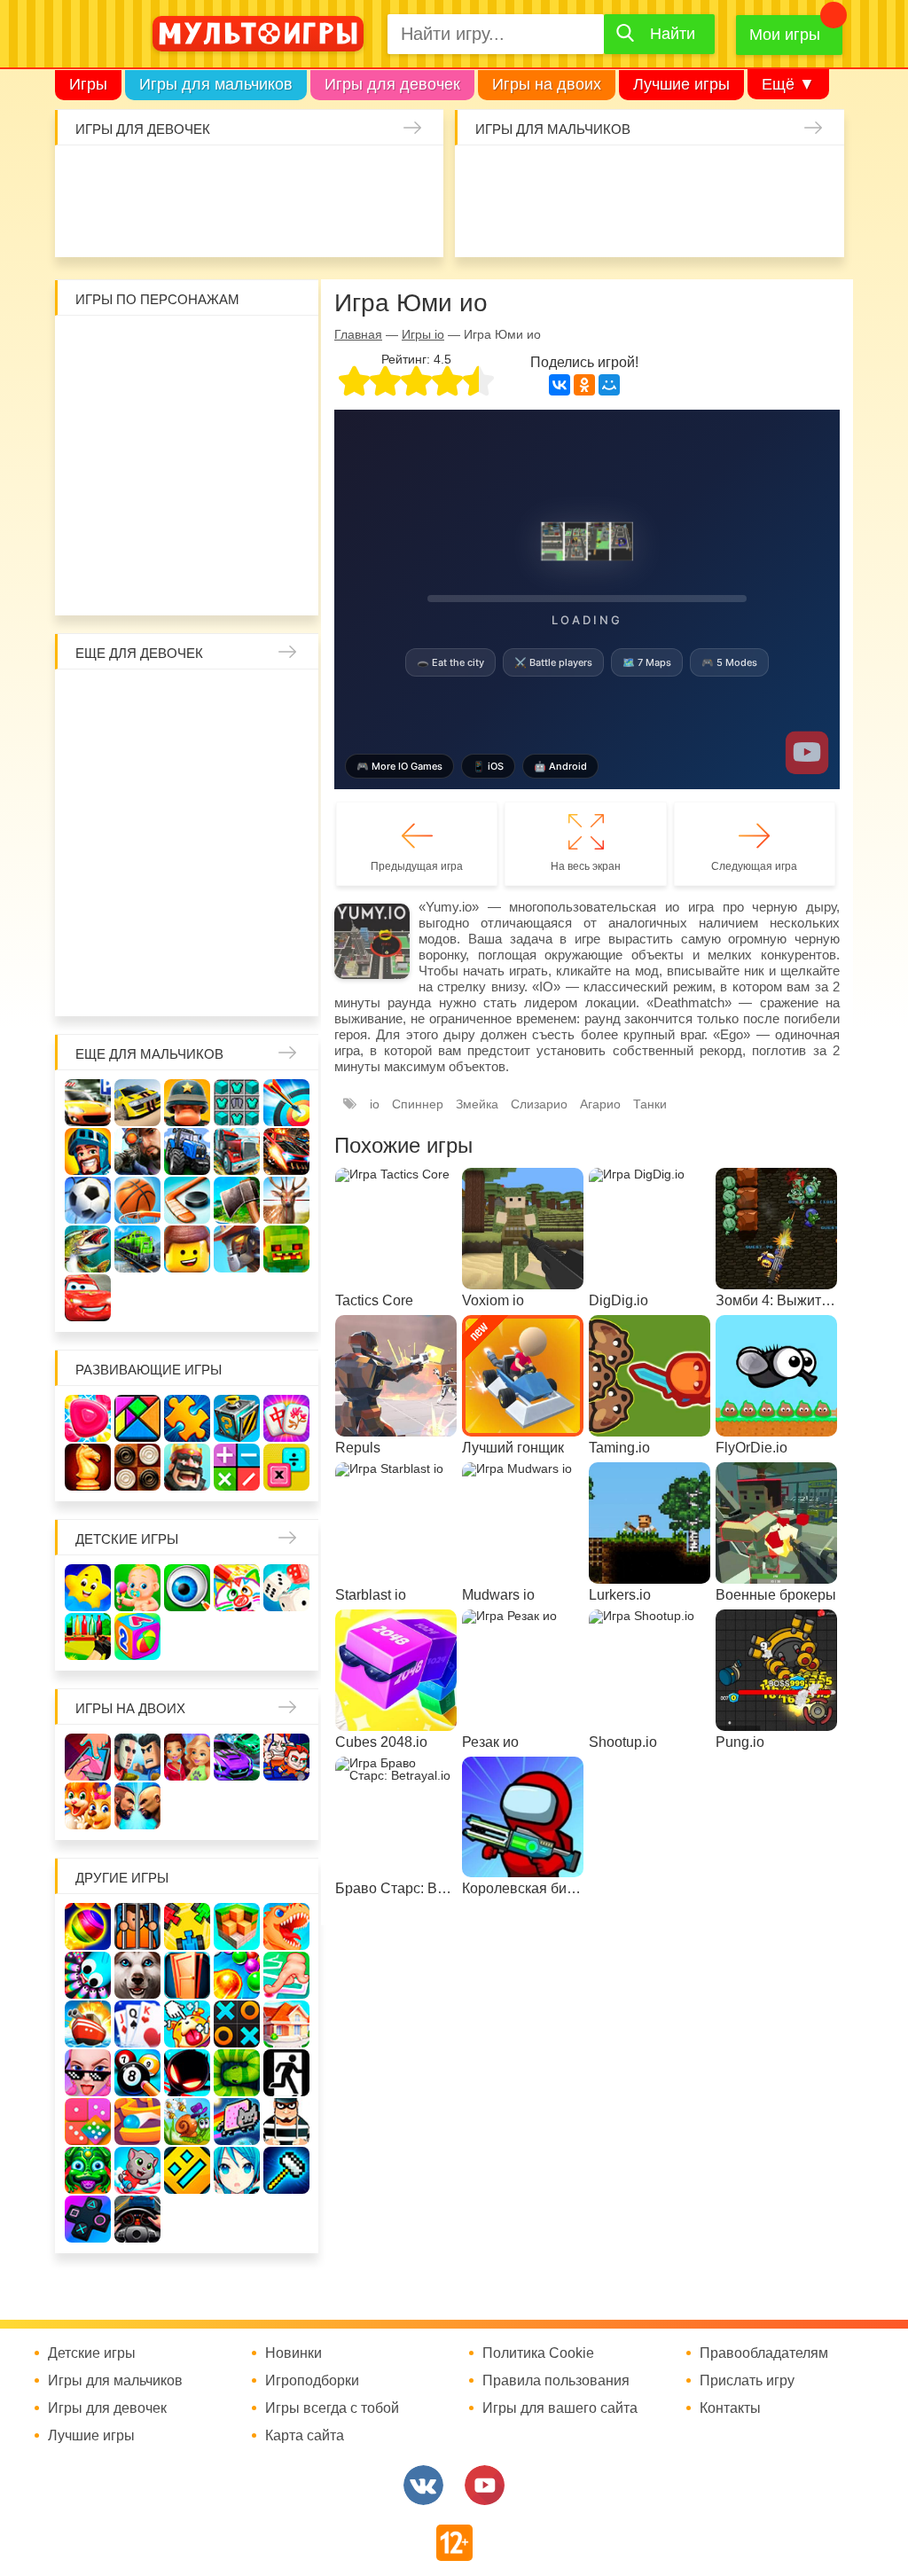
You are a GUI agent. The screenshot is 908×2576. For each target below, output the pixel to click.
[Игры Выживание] (237, 1200)
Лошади (187, 701)
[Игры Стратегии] (187, 1467)
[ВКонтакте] (560, 385)
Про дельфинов (179, 223)
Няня (281, 701)
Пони (281, 842)
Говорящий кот (140, 535)
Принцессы (234, 748)
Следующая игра (754, 866)
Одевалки (85, 176)
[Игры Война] (187, 1103)
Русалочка (93, 795)
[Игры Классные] (88, 2073)
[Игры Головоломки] (237, 1418)
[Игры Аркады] (237, 2122)
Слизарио (539, 1104)
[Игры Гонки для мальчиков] (137, 1103)
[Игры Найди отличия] (187, 1588)
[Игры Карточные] (137, 2024)
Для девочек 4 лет (234, 936)
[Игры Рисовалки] (237, 1588)
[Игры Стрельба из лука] (286, 1103)
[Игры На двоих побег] (286, 1757)
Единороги (85, 223)
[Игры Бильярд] (137, 2073)
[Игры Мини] (88, 2122)
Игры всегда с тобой (332, 2408)
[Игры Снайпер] (137, 1151)
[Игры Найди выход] (187, 1975)
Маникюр (414, 176)
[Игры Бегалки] (137, 2170)
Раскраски (234, 701)
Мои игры (785, 35)
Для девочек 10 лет (281, 983)
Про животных (187, 936)
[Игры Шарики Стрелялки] (88, 1926)
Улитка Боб (234, 347)
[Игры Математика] (237, 1467)
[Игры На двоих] (88, 1757)
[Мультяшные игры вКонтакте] (423, 2485)
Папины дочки (187, 889)
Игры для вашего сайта (560, 2408)
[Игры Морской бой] (88, 2024)
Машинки (673, 223)
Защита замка (767, 176)
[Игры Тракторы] (187, 1151)
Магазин (187, 795)
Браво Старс (485, 223)
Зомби (579, 176)
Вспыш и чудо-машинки (140, 441)
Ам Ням (234, 441)
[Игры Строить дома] (286, 2024)
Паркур (720, 223)
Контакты (730, 2408)
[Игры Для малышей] (137, 1588)
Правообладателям (764, 2353)
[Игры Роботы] (237, 1249)
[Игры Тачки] (88, 1298)
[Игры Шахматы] (88, 1467)
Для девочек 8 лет (187, 983)
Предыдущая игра (417, 866)
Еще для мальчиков (149, 1054)
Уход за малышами (179, 176)
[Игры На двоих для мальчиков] (137, 1757)
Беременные (93, 889)
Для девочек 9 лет (234, 983)
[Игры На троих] (187, 1926)
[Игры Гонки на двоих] (237, 1757)
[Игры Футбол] (88, 1200)
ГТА (767, 223)
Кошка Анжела (234, 795)
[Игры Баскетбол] (137, 1200)
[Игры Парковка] (88, 1103)
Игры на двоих (547, 84)
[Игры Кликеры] (187, 2024)
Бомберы (211, 582)
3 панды (93, 394)
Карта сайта (305, 2436)
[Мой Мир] (609, 385)
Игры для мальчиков (216, 84)
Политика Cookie (538, 2353)
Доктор (320, 176)
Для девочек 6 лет (93, 983)
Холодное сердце (93, 842)
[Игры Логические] (137, 1418)
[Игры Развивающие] (137, 1636)
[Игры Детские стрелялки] (88, 1636)
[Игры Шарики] (237, 1975)
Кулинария (226, 223)
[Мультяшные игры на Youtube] (485, 2485)
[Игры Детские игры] (88, 1588)
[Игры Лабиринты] (137, 2122)
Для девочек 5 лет (281, 936)
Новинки (294, 2353)
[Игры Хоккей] (187, 1200)
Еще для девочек (139, 653)
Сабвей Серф (187, 441)
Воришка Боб (140, 394)
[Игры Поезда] (137, 1249)
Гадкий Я (164, 582)
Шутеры (579, 223)
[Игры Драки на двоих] (137, 1806)
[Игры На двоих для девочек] (187, 1757)
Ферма (234, 842)
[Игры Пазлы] (187, 1418)
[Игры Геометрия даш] (187, 2170)
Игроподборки (312, 2381)
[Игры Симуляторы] (137, 2219)
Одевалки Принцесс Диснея (140, 889)
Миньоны (93, 535)
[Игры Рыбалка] (88, 1249)
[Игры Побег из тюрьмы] (286, 2122)
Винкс (93, 701)
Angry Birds (281, 488)
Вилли (140, 347)
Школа (140, 701)
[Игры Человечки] (187, 2073)
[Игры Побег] (137, 1926)
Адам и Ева (187, 347)
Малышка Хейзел (132, 176)
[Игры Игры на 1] (286, 1975)
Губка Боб (281, 441)
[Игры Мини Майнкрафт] (286, 2170)
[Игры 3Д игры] (237, 1926)
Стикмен (187, 394)
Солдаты (673, 176)
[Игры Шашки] (137, 1467)
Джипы (814, 223)
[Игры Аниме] (237, 2170)
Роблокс (93, 347)
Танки (720, 176)
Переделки (281, 889)
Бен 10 (281, 394)
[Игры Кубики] (286, 1588)
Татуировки (273, 223)
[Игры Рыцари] (88, 1151)
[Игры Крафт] (237, 1103)
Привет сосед (532, 223)
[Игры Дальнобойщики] (237, 1151)
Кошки (367, 176)
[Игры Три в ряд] (88, 1418)
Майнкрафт (626, 176)
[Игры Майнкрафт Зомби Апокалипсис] (286, 1249)
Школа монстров (140, 842)
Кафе (140, 795)
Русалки (187, 842)
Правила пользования (556, 2381)
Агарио (600, 1104)
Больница (140, 748)
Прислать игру (747, 2381)
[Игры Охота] (286, 1200)
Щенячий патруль (234, 535)
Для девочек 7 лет (140, 983)
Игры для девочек (392, 84)
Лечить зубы (140, 936)
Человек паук (281, 535)
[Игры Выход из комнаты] (286, 2073)
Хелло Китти (187, 488)
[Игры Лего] (187, 1249)
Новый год (234, 889)
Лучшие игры (681, 84)
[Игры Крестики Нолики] (237, 2024)
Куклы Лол (132, 223)
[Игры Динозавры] (286, 1926)
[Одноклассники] (584, 385)
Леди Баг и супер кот (234, 394)
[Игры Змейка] (237, 2073)
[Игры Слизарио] (88, 1975)
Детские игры (127, 1539)
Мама (93, 748)
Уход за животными (414, 223)
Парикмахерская (281, 748)
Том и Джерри (93, 441)
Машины (814, 176)
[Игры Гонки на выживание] (286, 1151)
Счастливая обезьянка (93, 488)
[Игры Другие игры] (88, 2219)
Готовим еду (367, 223)
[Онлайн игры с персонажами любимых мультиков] (258, 34)
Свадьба (281, 795)
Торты (320, 223)
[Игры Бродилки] (187, 2122)
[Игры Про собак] (137, 1975)
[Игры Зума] (88, 2170)
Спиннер (418, 1104)
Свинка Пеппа (140, 488)
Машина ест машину (626, 223)
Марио (234, 488)
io (375, 1104)
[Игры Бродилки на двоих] (88, 1806)
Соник (187, 535)
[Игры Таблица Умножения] (286, 1467)
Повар (93, 936)
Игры (88, 84)
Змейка (477, 1104)
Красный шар (281, 347)
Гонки (485, 176)
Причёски (187, 748)
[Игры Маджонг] (286, 1418)
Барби (226, 176)
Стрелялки (532, 176)
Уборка (273, 176)
